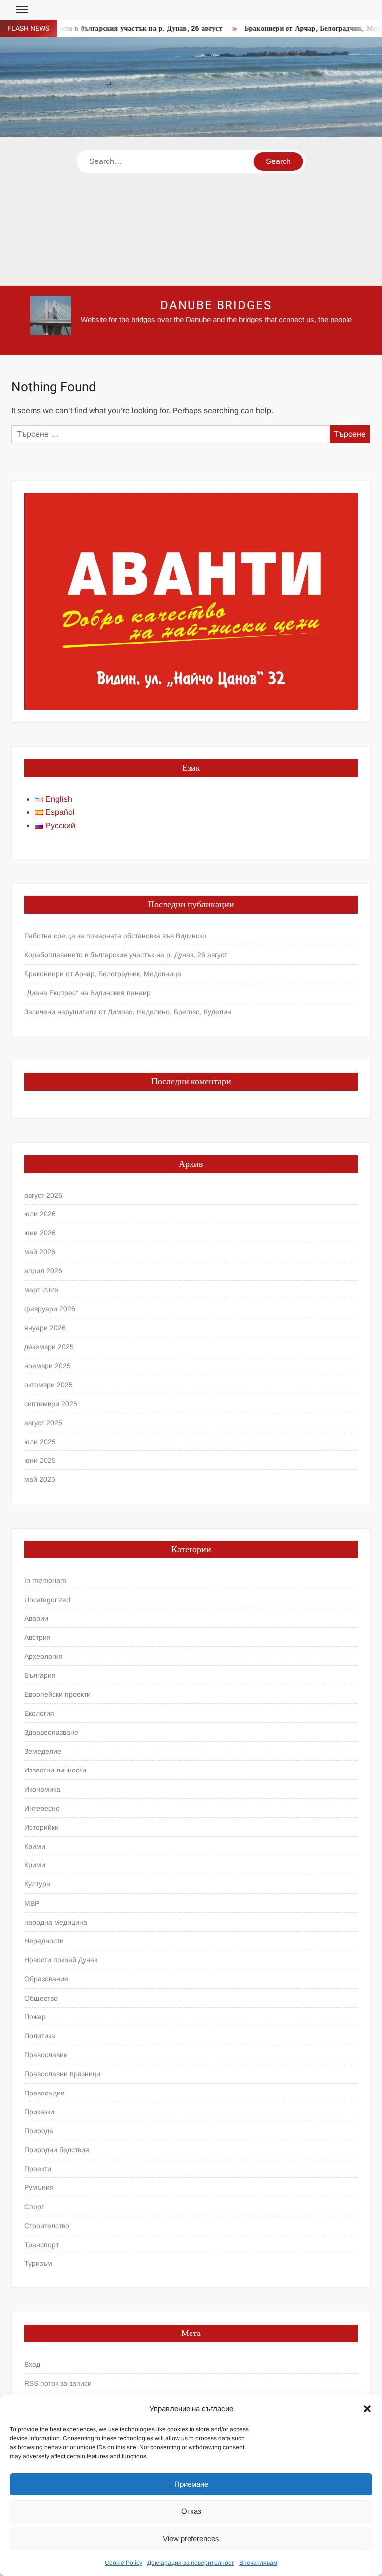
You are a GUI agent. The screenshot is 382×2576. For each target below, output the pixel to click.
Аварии (36, 1618)
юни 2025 (40, 1460)
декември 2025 (49, 1347)
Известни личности (55, 1770)
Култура (37, 1884)
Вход (32, 2364)
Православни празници (62, 2074)
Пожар (35, 2017)
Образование (46, 1979)
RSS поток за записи (58, 2383)
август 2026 (43, 1195)
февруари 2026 (50, 1309)
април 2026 (43, 1271)
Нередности (44, 1941)
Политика (40, 2036)
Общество (41, 1998)
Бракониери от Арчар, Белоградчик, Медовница (103, 974)
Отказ (191, 2511)
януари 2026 (45, 1328)
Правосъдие (45, 2093)
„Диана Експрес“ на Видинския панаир (88, 993)
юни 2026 (40, 1233)
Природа (39, 2131)
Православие (46, 2055)
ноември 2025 (48, 1366)
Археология (44, 1656)
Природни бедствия (57, 2150)
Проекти (38, 2169)
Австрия (38, 1637)
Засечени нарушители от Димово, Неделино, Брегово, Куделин (128, 1012)
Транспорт (42, 2245)
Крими (35, 1846)
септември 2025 (51, 1404)
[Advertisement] (191, 211)
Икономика (42, 1789)
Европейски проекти (57, 1694)
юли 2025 (40, 1442)
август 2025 (43, 1423)
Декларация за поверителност (191, 2563)
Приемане (191, 2484)
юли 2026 (40, 1214)
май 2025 (40, 1479)
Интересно (42, 1808)
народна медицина (56, 1922)
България (40, 1675)
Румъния (39, 2187)
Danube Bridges (216, 305)
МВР (32, 1903)
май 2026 (40, 1252)
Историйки (42, 1827)
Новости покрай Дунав (61, 1960)
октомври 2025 (48, 1385)
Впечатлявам (258, 2563)
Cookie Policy (124, 2563)
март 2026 (41, 1290)
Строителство (47, 2226)
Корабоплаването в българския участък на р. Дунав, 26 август (126, 955)
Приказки (39, 2112)
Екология (39, 1713)
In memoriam (45, 1580)
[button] (367, 2409)
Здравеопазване (51, 1732)
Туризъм (38, 2263)
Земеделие (43, 1751)
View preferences (191, 2538)
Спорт (34, 2207)
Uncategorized (47, 1600)
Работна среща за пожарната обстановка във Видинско (115, 936)
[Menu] (21, 10)
